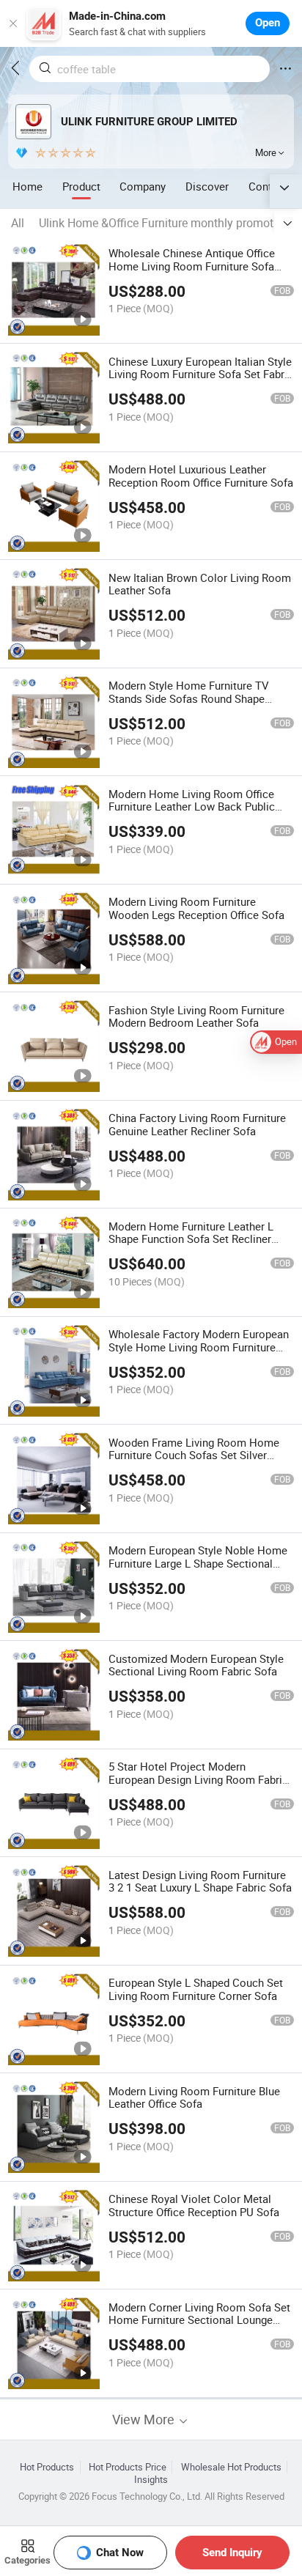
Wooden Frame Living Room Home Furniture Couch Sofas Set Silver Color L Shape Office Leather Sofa (194, 1455)
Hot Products (47, 2467)
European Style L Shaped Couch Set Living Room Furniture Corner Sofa (196, 1989)
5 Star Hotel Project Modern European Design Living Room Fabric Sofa (198, 1779)
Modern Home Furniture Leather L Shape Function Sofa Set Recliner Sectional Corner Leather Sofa (191, 1239)
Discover (207, 186)
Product (81, 186)
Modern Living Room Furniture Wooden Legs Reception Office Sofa (196, 908)
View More (145, 2420)
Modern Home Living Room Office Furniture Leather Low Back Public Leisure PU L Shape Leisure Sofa (192, 807)
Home (27, 186)
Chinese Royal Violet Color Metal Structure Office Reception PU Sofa (194, 2205)
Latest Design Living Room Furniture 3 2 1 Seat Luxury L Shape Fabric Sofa (200, 1881)
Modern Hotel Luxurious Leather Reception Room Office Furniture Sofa (201, 476)
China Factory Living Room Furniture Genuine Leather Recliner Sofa (197, 1124)
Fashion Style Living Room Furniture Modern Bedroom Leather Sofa (196, 1016)
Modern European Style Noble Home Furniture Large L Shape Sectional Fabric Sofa (198, 1563)
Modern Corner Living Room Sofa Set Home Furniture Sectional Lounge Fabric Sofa (199, 2320)
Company (143, 186)
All (18, 223)
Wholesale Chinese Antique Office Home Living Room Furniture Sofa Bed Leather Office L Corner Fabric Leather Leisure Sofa (192, 273)
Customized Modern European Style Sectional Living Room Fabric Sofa (196, 1665)
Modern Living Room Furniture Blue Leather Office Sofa (194, 2097)
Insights (151, 2480)
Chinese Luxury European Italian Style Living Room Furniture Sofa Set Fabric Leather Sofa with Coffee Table (201, 374)
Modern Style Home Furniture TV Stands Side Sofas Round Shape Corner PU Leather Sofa (189, 698)
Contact (268, 186)
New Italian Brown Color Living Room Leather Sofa (200, 584)
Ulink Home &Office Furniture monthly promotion (164, 223)
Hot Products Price (128, 2467)
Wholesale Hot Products (231, 2467)
